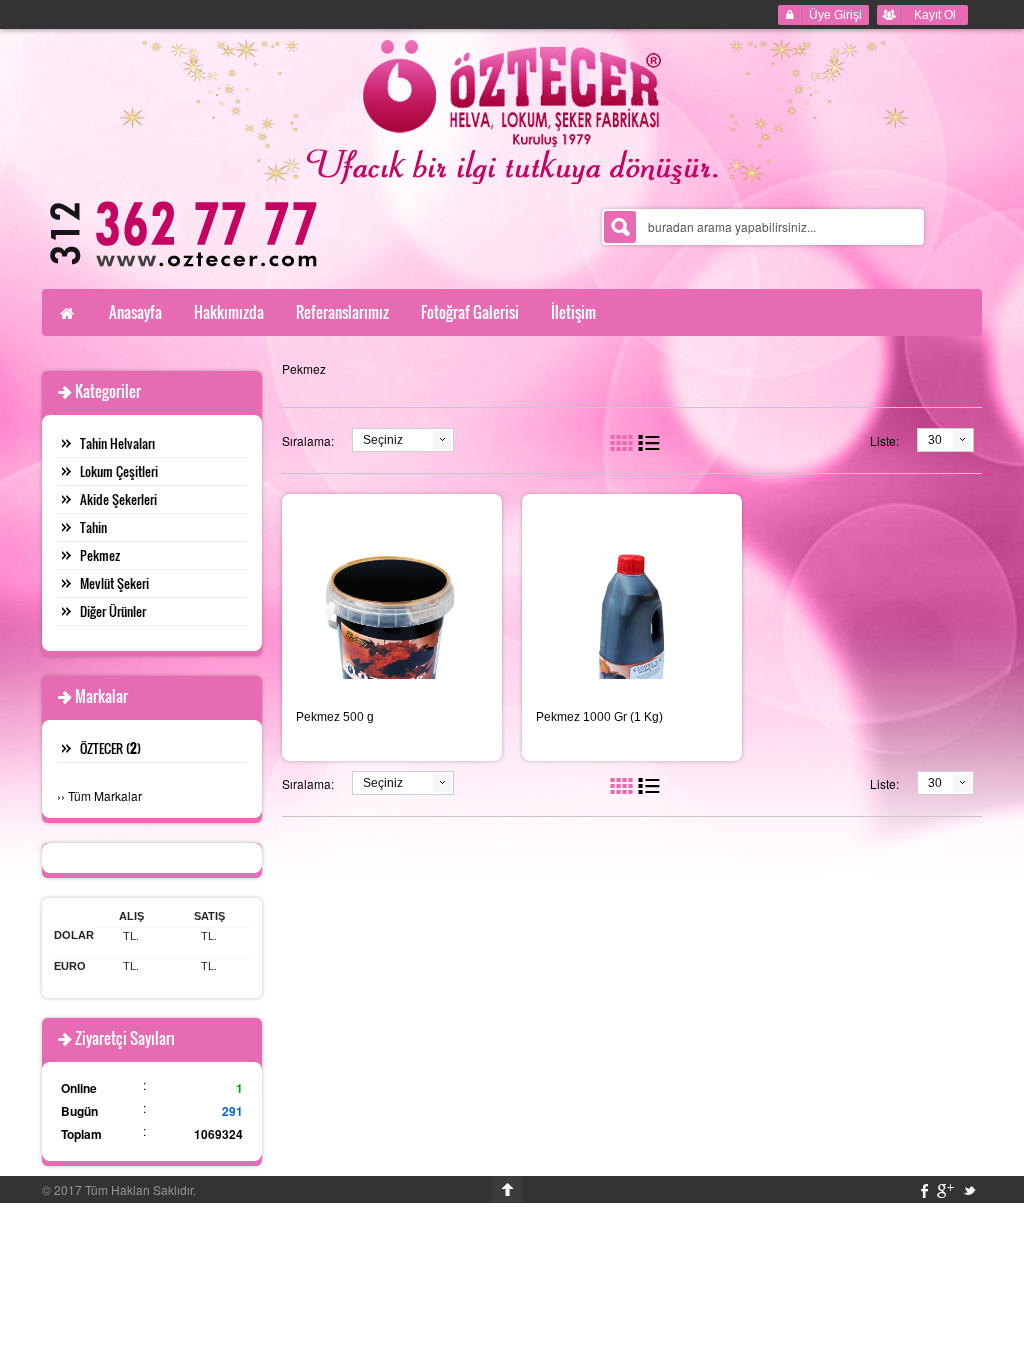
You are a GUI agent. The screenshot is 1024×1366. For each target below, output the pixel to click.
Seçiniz (383, 440)
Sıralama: (308, 440)
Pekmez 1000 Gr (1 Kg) (599, 717)
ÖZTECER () (110, 748)
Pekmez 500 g (335, 717)
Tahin (93, 527)
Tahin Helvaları (117, 443)
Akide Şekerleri (118, 499)
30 (935, 440)
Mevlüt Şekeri (114, 583)
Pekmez (100, 555)
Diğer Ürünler (113, 611)
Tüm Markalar (105, 795)
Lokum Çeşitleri (119, 471)
